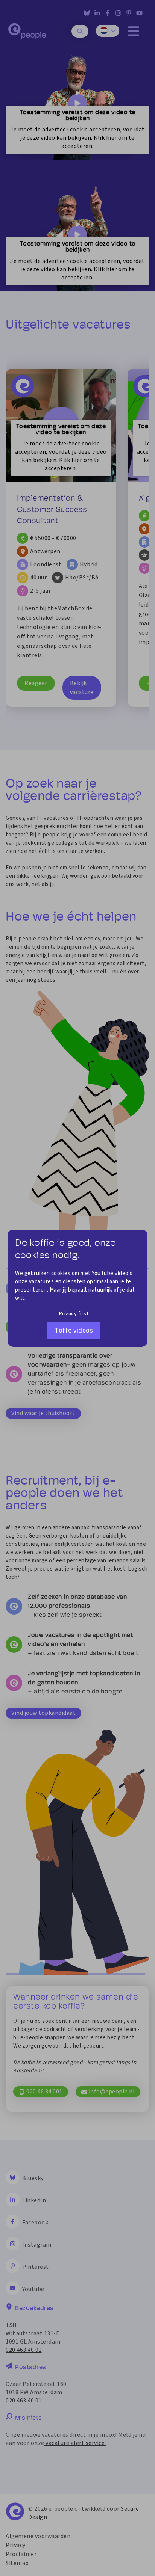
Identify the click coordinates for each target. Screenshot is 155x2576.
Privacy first (74, 1314)
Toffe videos (74, 1330)
